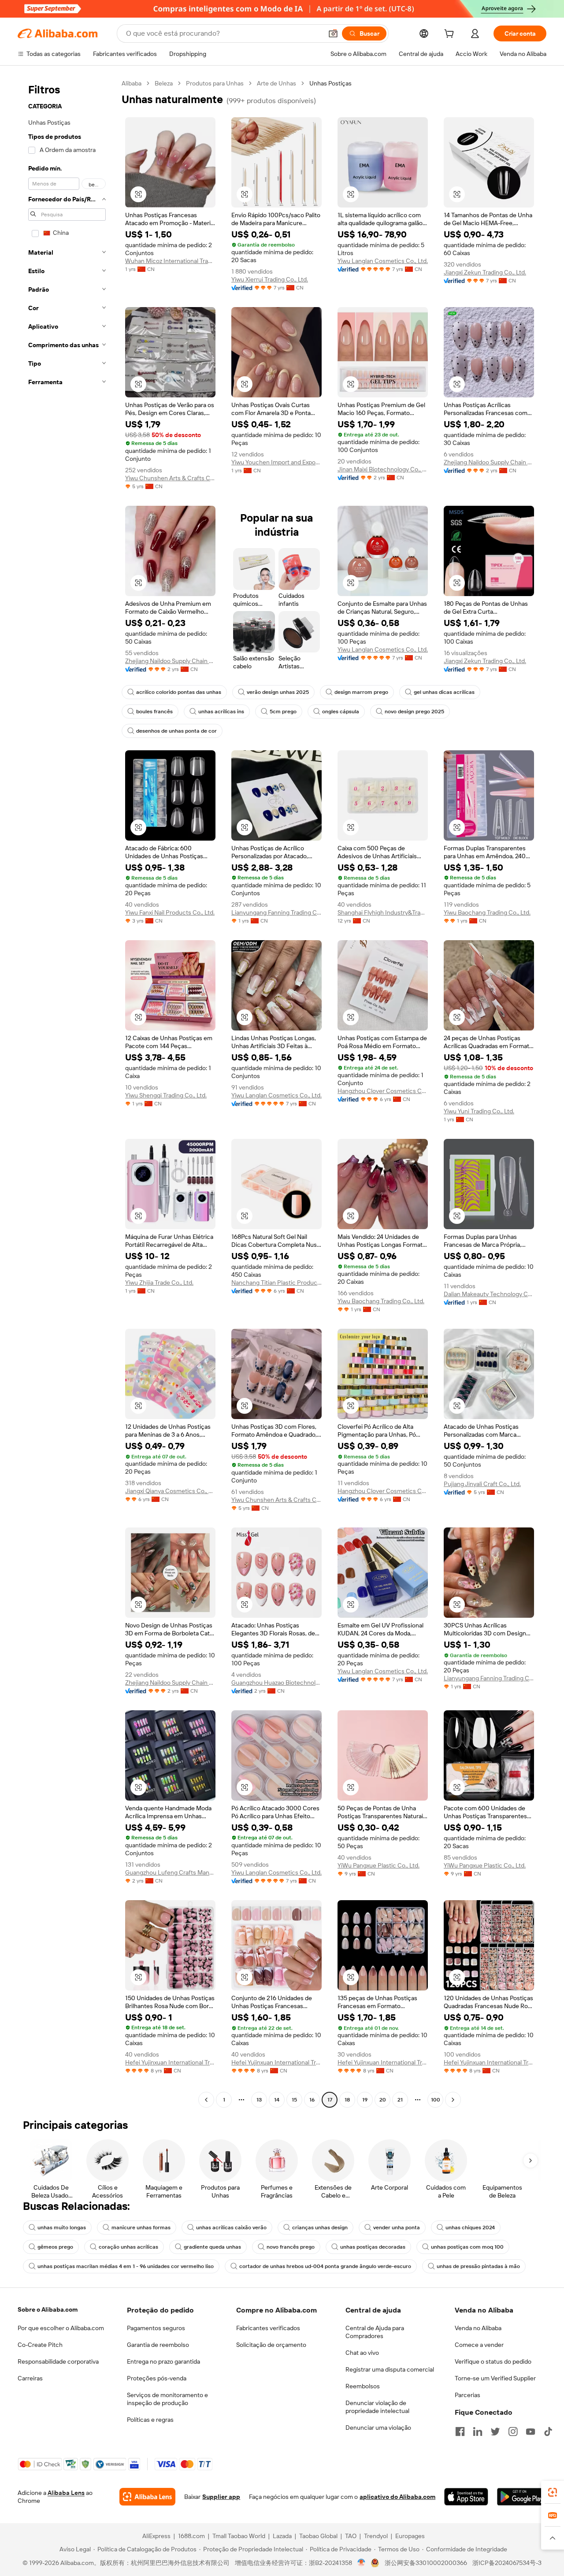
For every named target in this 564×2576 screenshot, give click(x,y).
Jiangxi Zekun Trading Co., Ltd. (485, 272)
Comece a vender (479, 2345)
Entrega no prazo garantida (163, 2361)
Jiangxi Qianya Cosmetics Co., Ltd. (170, 1491)
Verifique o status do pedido (493, 2361)
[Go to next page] (453, 2100)
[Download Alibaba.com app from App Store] (466, 2497)
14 (277, 2100)
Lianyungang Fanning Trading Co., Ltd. (276, 912)
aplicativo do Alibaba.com (397, 2497)
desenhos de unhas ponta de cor (176, 731)
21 (400, 2100)
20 (383, 2100)
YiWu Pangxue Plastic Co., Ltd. (378, 1865)
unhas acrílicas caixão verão (231, 2228)
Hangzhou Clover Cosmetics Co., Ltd (383, 1091)
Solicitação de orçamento (271, 2345)
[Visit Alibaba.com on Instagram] (513, 2431)
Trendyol (376, 2536)
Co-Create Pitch (40, 2345)
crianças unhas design (320, 2228)
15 (294, 2100)
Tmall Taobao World (239, 2536)
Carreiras (30, 2378)
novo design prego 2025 (414, 712)
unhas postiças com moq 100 (467, 2247)
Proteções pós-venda (157, 2378)
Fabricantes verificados (268, 2328)
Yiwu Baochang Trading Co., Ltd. (487, 912)
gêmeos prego (55, 2247)
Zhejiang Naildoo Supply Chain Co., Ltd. (489, 462)
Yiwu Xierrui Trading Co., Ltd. (270, 279)
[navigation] (67, 1093)
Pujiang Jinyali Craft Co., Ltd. (482, 1484)
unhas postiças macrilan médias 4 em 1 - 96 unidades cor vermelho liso (126, 2266)
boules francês (154, 712)
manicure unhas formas (141, 2228)
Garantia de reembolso (158, 2345)
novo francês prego (291, 2247)
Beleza (164, 83)
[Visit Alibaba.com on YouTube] (531, 2431)
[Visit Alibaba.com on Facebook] (460, 2431)
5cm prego (283, 712)
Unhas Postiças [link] (330, 83)
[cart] (451, 35)
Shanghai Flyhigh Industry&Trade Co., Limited (383, 912)
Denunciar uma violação (378, 2428)
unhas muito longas (62, 2228)
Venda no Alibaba (478, 2328)
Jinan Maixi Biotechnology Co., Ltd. (383, 469)
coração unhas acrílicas (128, 2247)
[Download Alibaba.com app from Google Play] (522, 2497)
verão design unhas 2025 (278, 692)
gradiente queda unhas (212, 2247)
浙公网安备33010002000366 (426, 2563)
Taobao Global (318, 2536)
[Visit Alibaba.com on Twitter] (495, 2431)
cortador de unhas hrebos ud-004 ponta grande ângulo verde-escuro (325, 2266)
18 (347, 2100)
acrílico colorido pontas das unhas (179, 692)
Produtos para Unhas (215, 83)
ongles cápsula (341, 712)
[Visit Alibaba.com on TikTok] (548, 2431)
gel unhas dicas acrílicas (444, 692)
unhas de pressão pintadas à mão (478, 2266)
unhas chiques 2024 (470, 2228)
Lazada (282, 2536)
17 (330, 2100)
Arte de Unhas (276, 83)
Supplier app (221, 2497)
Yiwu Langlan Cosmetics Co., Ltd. (383, 261)
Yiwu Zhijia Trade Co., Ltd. (159, 1282)
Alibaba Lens (66, 2493)
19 (365, 2100)
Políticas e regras (150, 2420)
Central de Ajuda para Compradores (375, 2332)
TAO (351, 2536)
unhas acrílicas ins (221, 712)
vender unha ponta (397, 2228)
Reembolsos (363, 2386)
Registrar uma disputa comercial (390, 2369)
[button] (333, 33)
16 (312, 2100)
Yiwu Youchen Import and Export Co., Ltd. (276, 462)
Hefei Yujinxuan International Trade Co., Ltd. (170, 2062)
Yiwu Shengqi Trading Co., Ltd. (166, 1095)
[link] (553, 2492)
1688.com (191, 2536)
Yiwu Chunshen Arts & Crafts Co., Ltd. (170, 478)
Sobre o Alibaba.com (48, 2309)
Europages (410, 2536)
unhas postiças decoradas (373, 2247)
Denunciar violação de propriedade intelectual (377, 2407)
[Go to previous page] (206, 2100)
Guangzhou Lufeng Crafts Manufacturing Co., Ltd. (170, 1872)
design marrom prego (361, 692)
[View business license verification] (362, 2563)
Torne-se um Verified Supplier (495, 2378)
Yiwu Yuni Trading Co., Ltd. (479, 1111)
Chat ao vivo (362, 2353)
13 (259, 2100)
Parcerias (468, 2395)
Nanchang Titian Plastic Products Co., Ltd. (276, 1282)
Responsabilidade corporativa (58, 2361)
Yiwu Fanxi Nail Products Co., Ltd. (170, 912)
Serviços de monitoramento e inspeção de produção (167, 2399)
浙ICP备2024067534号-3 (507, 2563)
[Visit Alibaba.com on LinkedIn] (478, 2431)
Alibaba (132, 83)
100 (436, 2100)
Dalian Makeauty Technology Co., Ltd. (489, 1294)
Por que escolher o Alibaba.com (61, 2328)
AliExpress (156, 2536)
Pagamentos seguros (156, 2328)
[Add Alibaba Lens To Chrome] (147, 2497)
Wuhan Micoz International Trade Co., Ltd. (170, 261)
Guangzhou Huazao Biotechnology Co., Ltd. (276, 1683)
